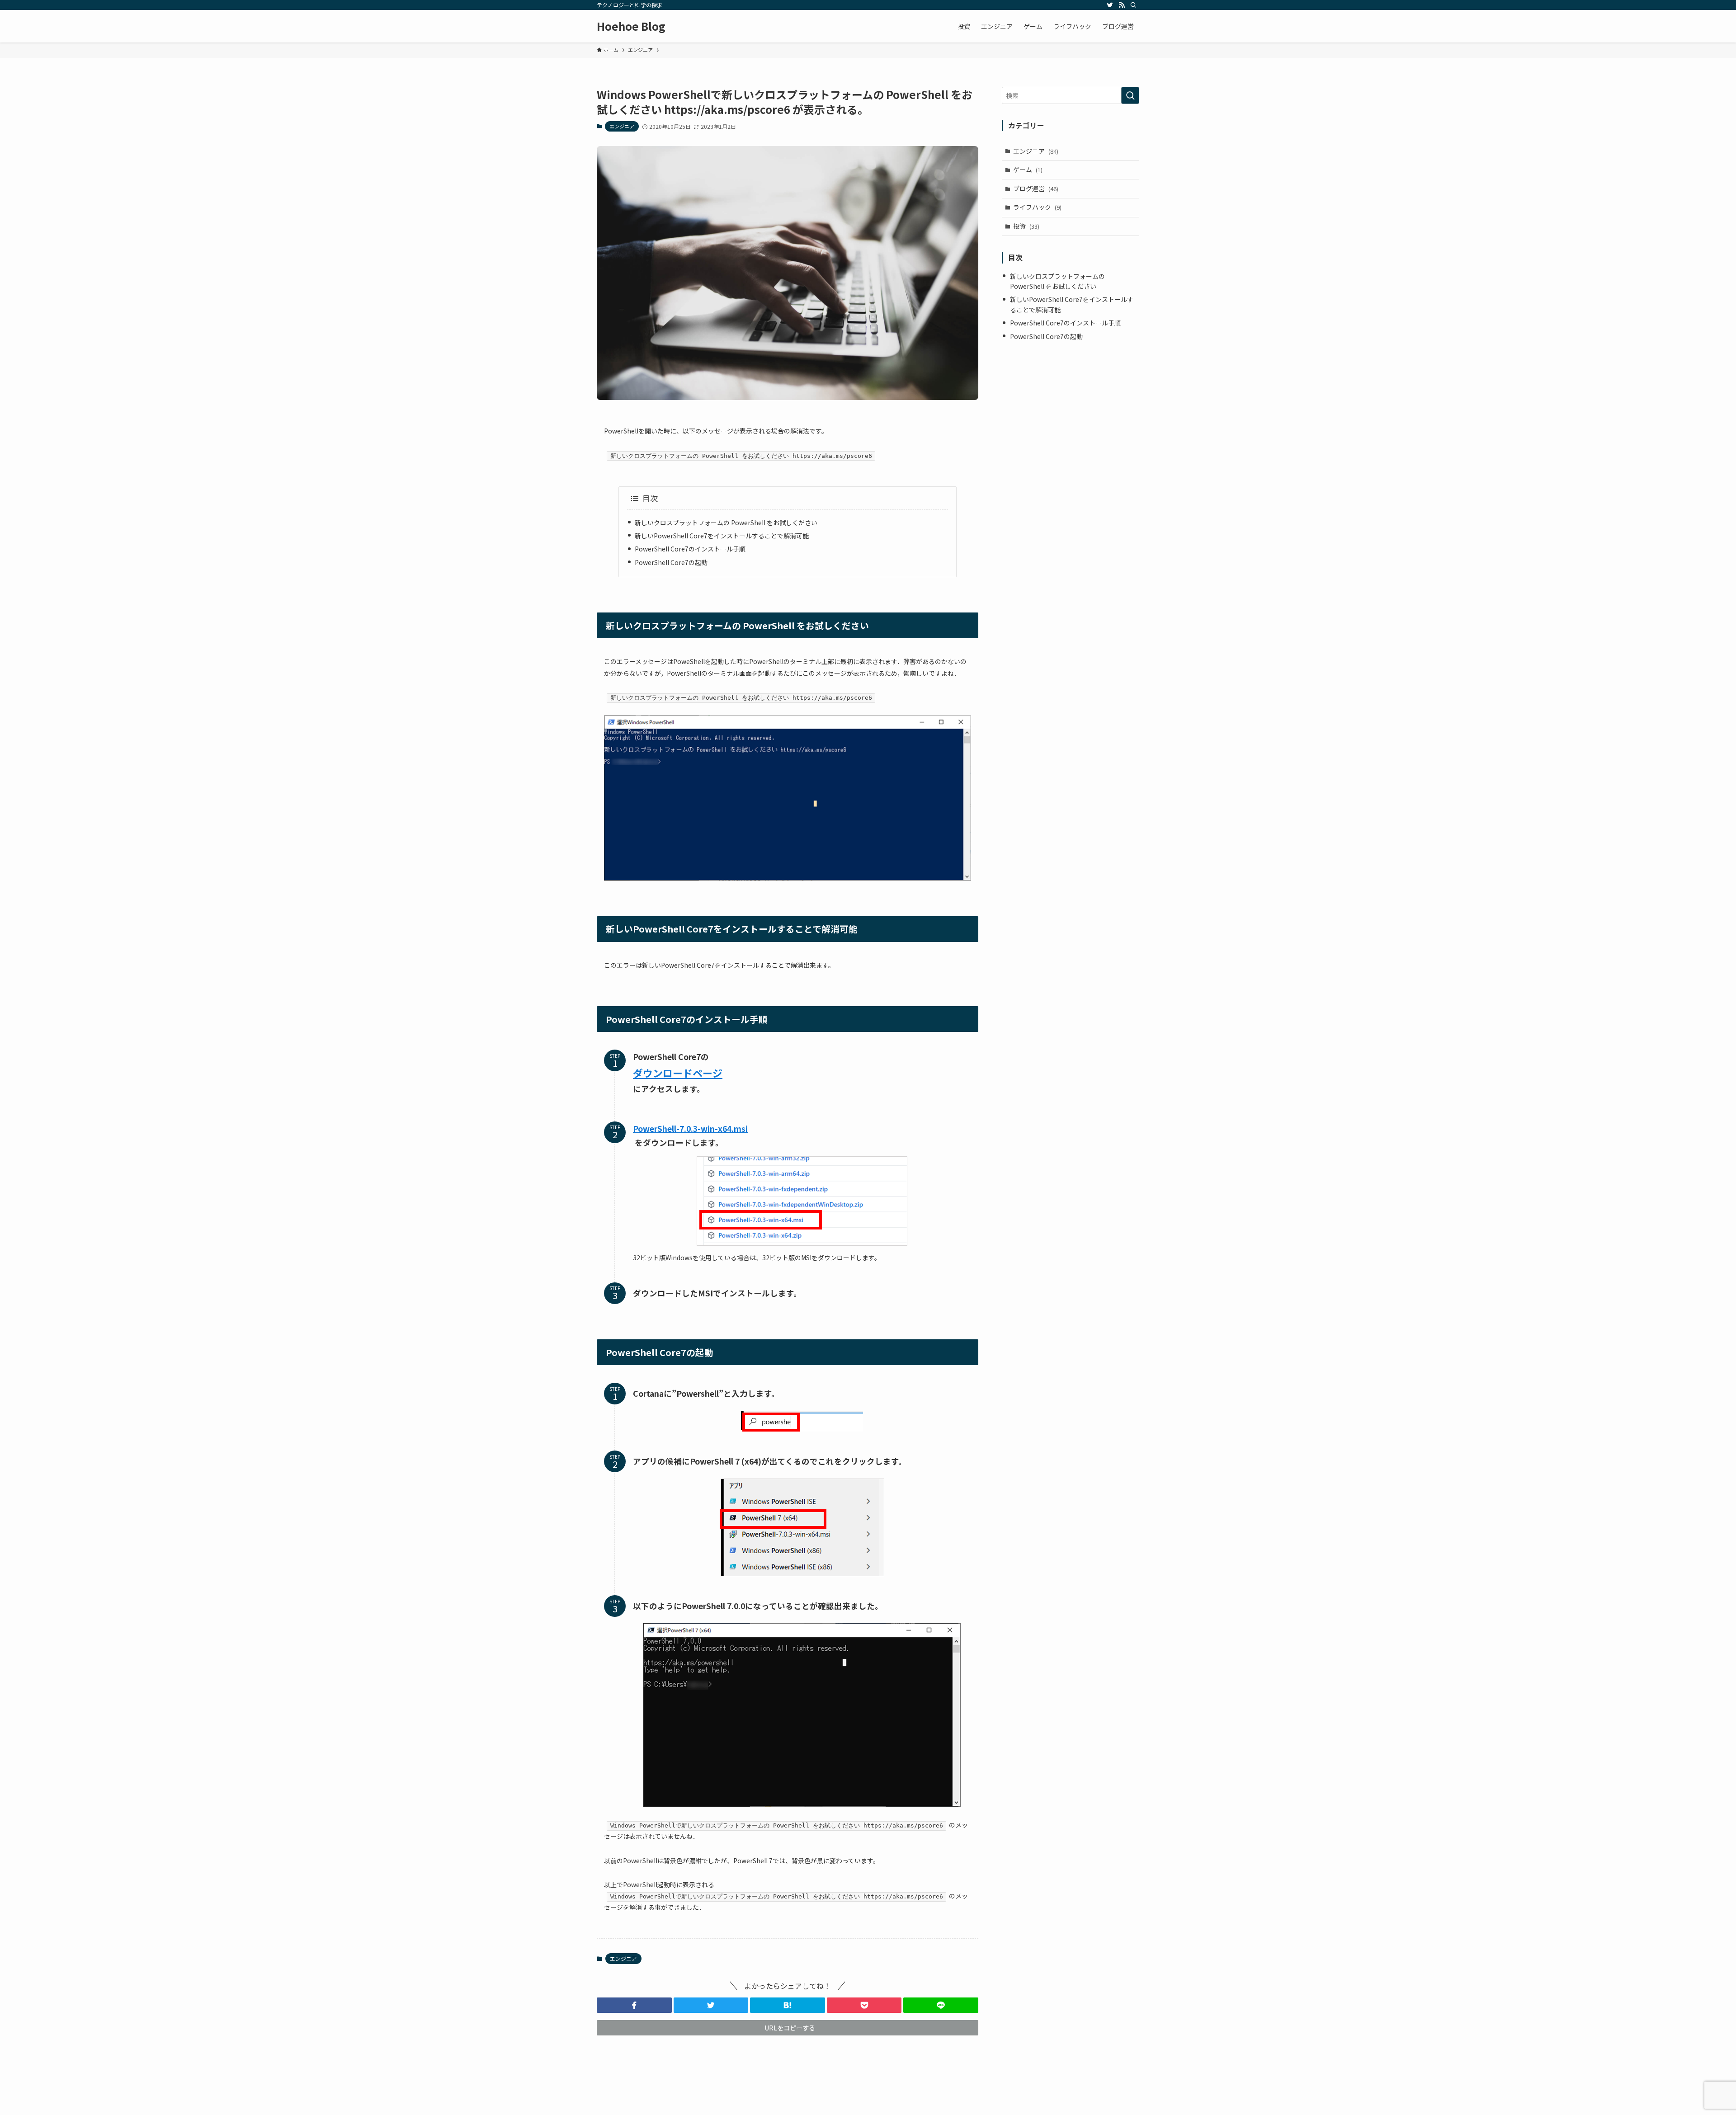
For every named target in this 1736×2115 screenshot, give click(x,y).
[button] (634, 2005)
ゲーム (1028, 170)
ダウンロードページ (678, 1073)
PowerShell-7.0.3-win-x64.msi (690, 1128)
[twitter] (1110, 5)
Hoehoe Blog (631, 26)
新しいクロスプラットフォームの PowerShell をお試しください (726, 523)
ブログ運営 (1036, 188)
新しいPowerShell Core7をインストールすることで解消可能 (722, 536)
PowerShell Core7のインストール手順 (690, 549)
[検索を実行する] (1130, 95)
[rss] (1122, 5)
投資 (1026, 226)
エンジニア (622, 126)
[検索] (1133, 5)
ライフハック (1037, 207)
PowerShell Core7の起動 (671, 562)
